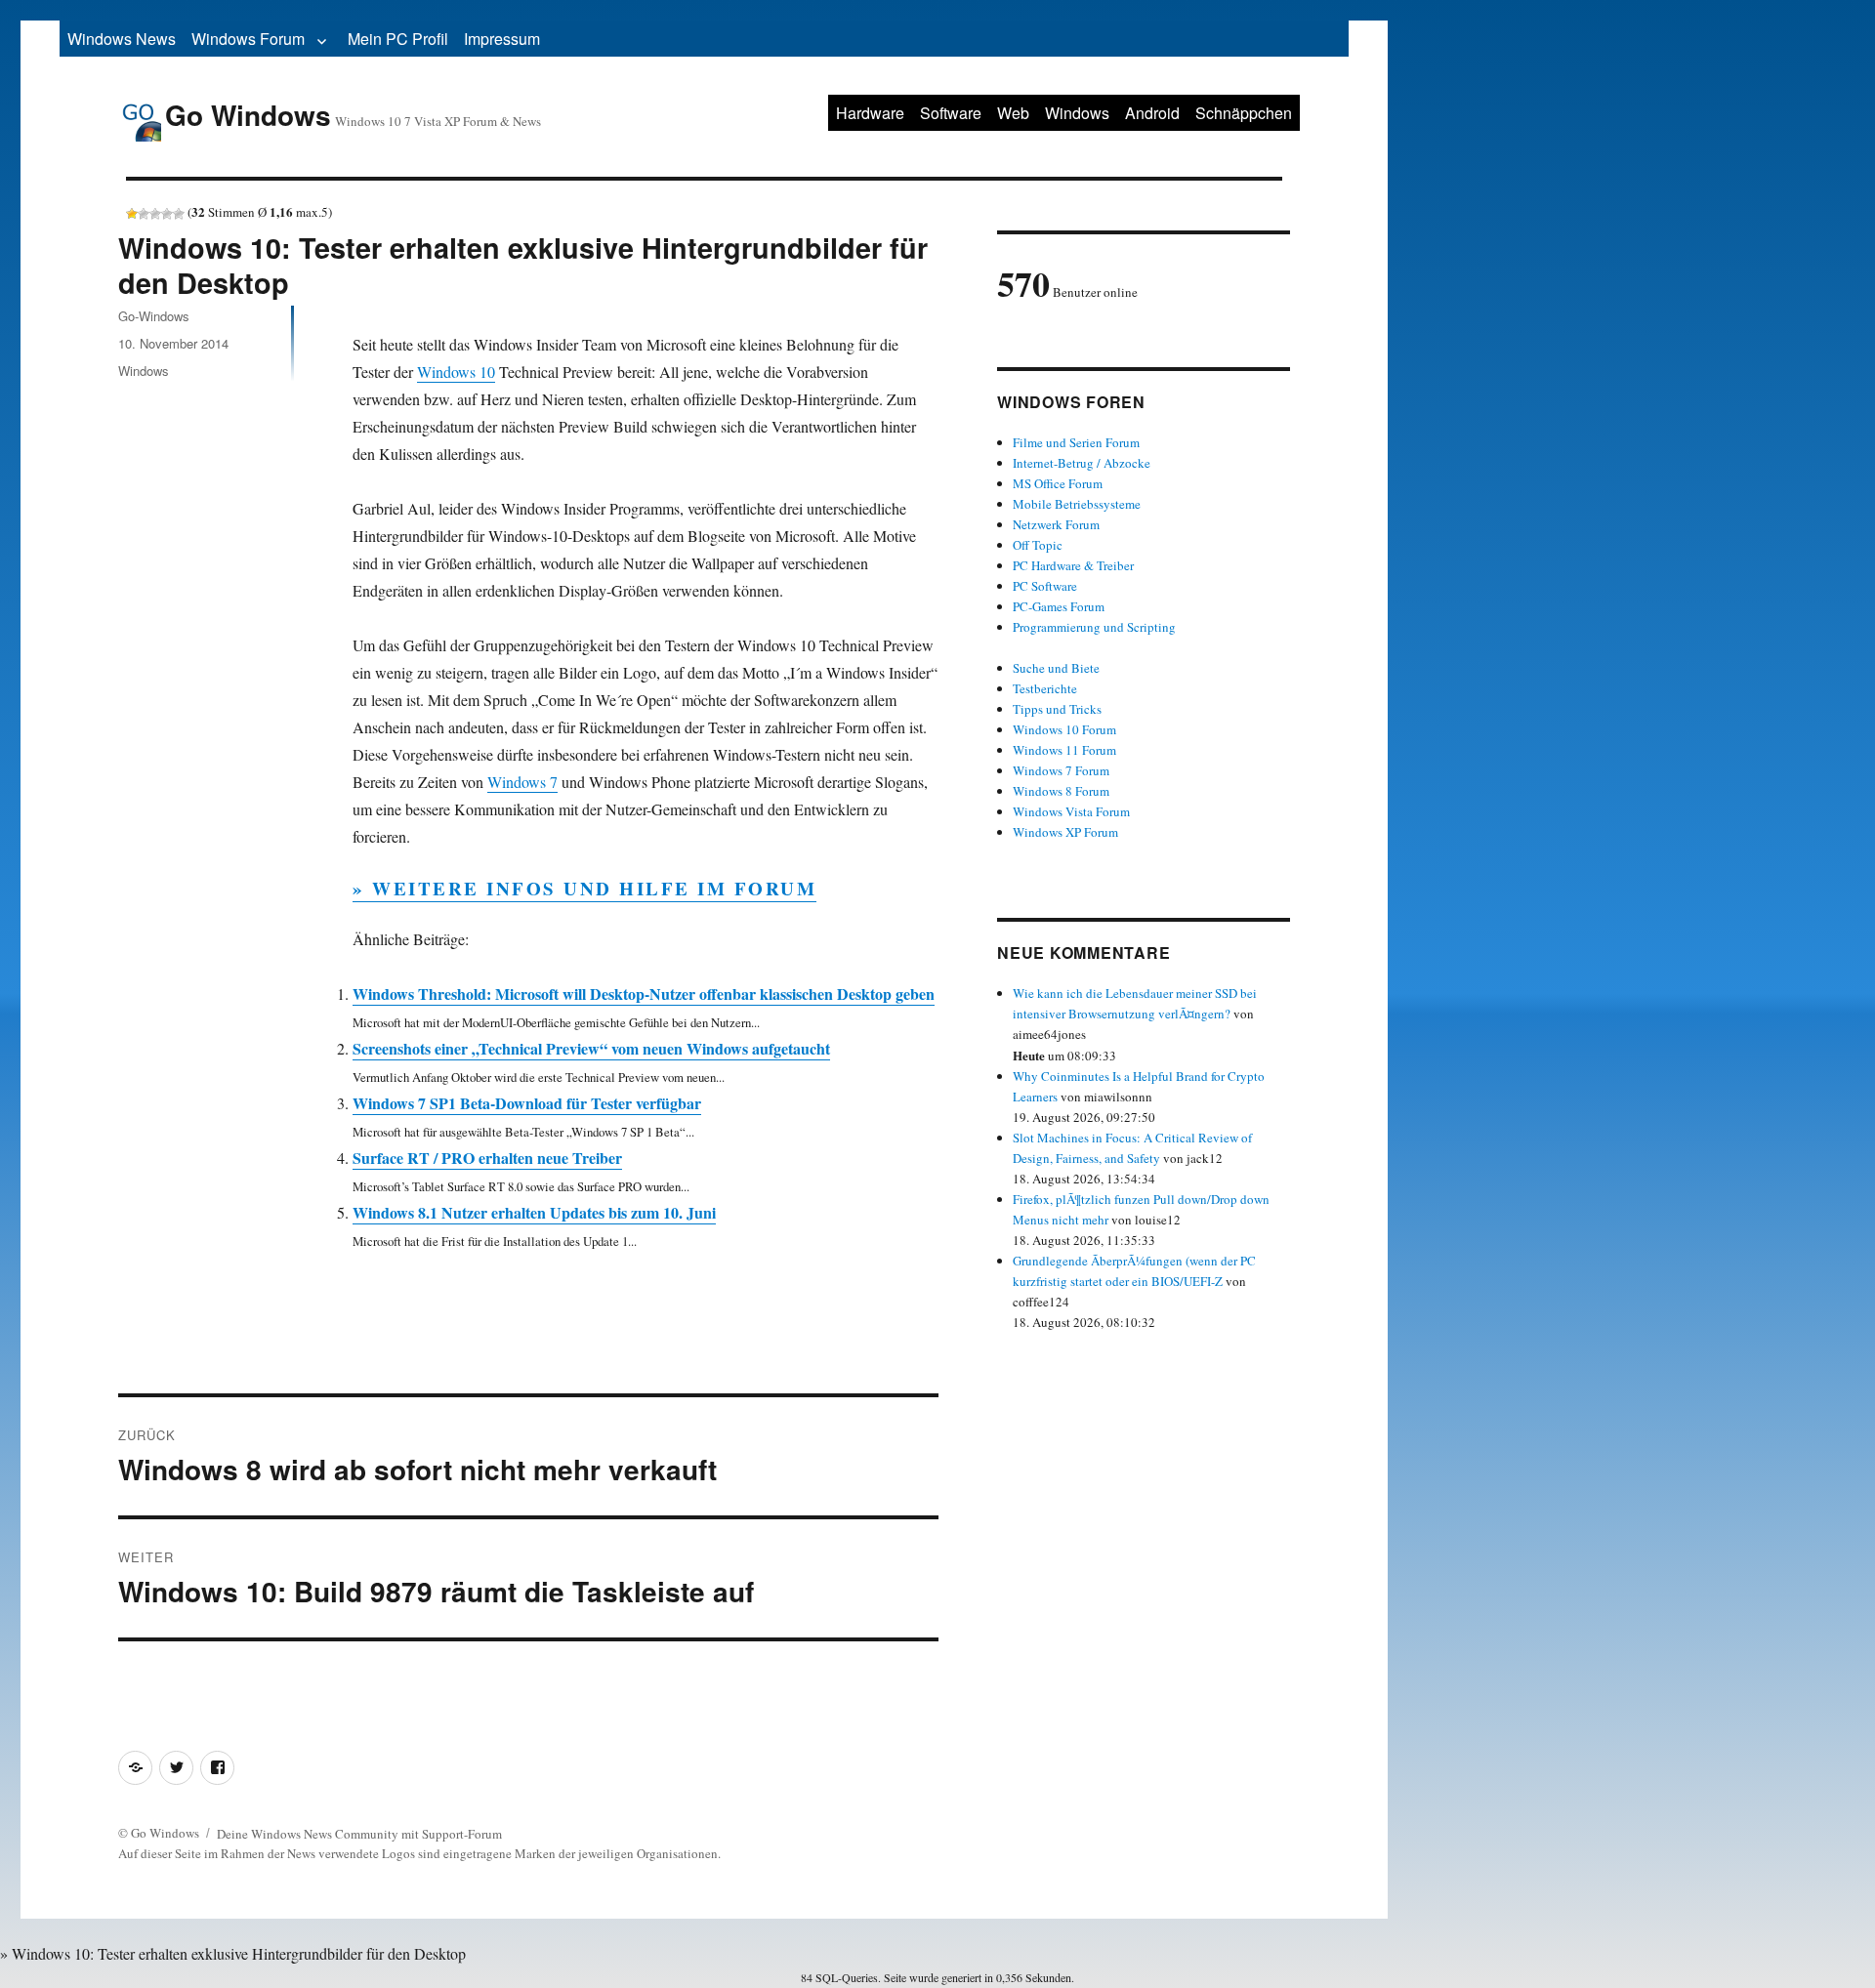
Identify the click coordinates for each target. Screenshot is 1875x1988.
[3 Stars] (155, 214)
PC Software (1045, 586)
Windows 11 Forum (1064, 750)
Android (1152, 113)
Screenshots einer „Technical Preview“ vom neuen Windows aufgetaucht (591, 1048)
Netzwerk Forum (1056, 524)
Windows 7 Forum (1061, 770)
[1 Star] (132, 214)
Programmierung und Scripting (1094, 627)
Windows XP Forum (1065, 832)
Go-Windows (154, 316)
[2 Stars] (144, 214)
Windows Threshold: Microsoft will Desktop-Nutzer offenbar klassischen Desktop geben (644, 994)
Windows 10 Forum (1064, 729)
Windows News (122, 39)
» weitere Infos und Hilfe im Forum (584, 888)
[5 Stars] (179, 214)
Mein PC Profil (398, 39)
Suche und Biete (1056, 668)
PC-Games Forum (1059, 606)
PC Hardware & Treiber (1073, 565)
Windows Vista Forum (1071, 811)
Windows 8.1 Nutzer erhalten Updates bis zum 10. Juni (534, 1212)
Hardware (870, 113)
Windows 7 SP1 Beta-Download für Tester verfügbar (527, 1103)
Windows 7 (522, 782)
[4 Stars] (167, 214)
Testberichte (1045, 688)
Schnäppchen (1244, 113)
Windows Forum (248, 39)
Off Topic (1038, 545)
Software (951, 113)
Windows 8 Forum (1061, 791)
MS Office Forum (1058, 483)
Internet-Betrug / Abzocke (1082, 463)
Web (1013, 113)
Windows (1077, 113)
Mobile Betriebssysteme (1077, 504)
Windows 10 (456, 372)
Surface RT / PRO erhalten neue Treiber (487, 1158)
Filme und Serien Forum (1076, 442)
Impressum (502, 39)
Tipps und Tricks (1057, 709)
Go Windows (248, 115)
